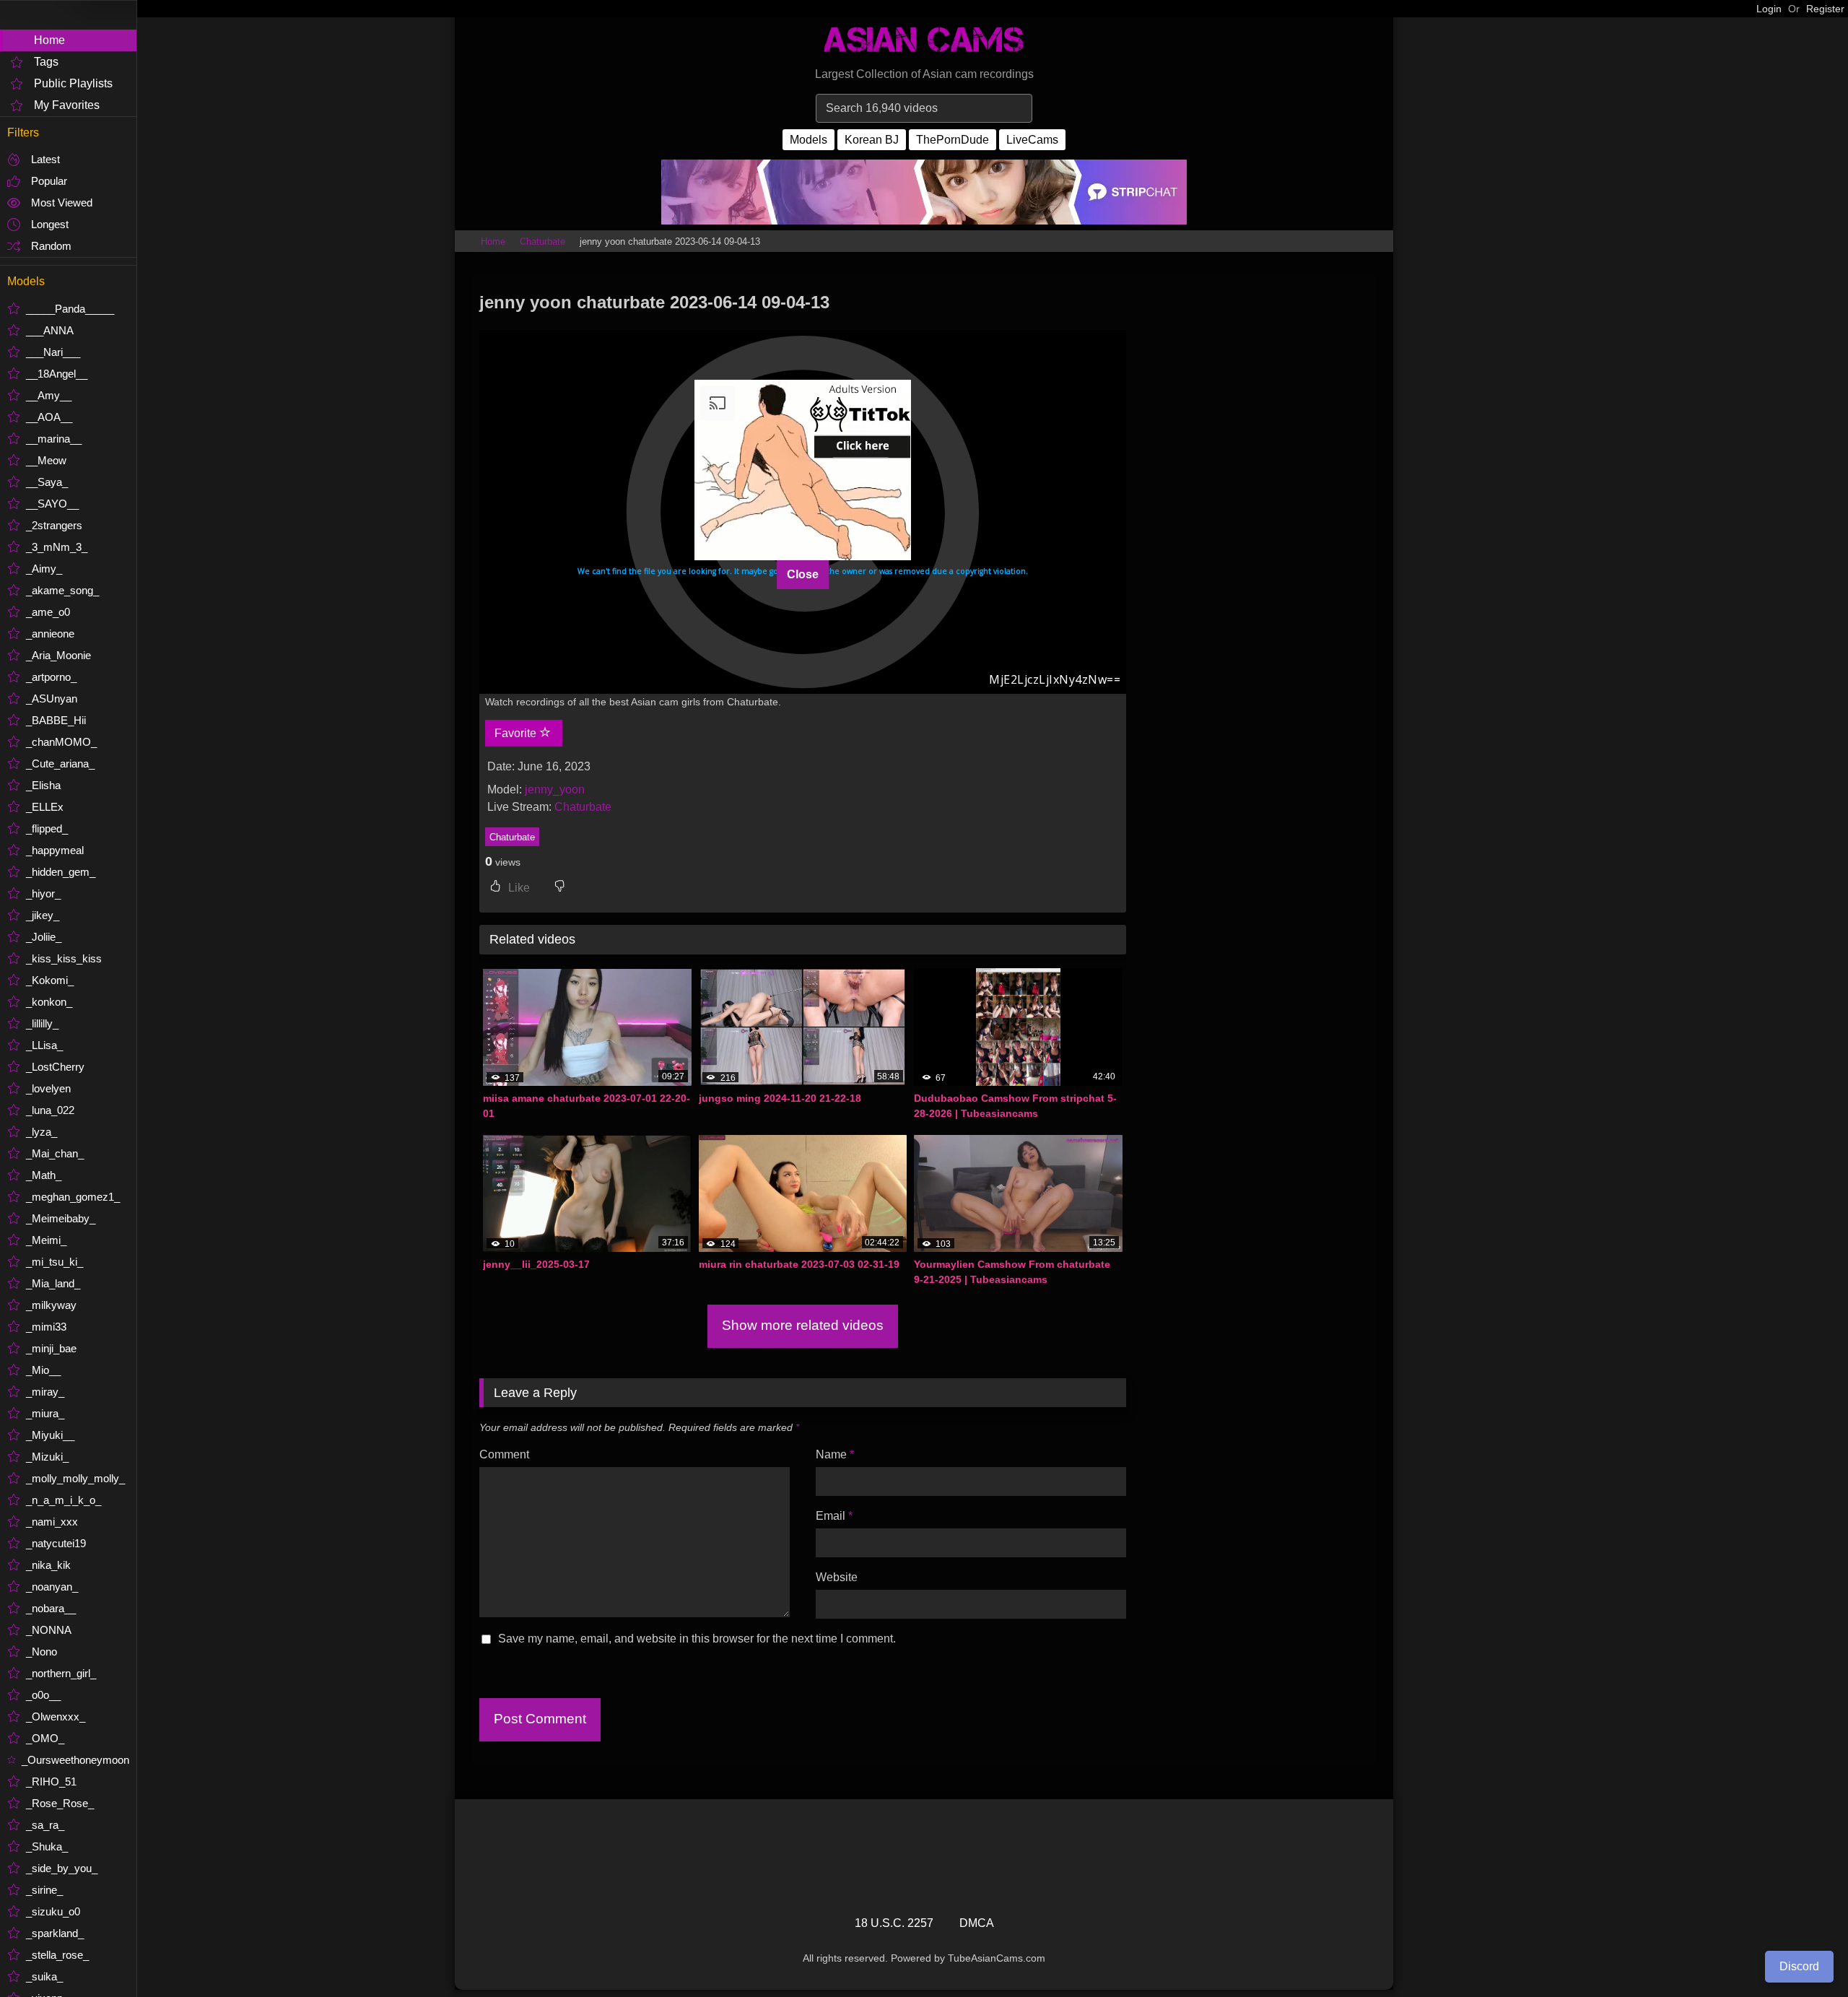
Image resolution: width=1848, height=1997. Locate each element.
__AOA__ (49, 417)
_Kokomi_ (50, 980)
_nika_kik (48, 1565)
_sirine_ (44, 1890)
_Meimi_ (46, 1240)
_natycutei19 (56, 1543)
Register (1825, 9)
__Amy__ (49, 395)
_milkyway (51, 1305)
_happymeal (55, 850)
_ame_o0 (48, 612)
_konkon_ (49, 1002)
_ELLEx (45, 807)
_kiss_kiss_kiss (64, 958)
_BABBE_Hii (56, 720)
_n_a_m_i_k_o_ (64, 1500)
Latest (45, 159)
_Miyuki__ (50, 1435)
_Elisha (43, 785)
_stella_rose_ (57, 1955)
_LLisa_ (44, 1045)
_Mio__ (43, 1370)
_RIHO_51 (51, 1781)
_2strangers (54, 525)
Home (49, 40)
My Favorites (67, 105)
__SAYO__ (52, 504)
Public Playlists (73, 83)
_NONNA (49, 1630)
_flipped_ (47, 828)
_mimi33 (46, 1327)
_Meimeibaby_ (61, 1218)
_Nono (42, 1652)
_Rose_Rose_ (60, 1803)
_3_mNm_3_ (57, 547)
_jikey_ (43, 915)
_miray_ (45, 1392)
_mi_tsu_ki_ (55, 1262)
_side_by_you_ (62, 1868)
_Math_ (44, 1175)
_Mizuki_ (47, 1457)
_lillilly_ (42, 1023)
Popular (49, 181)
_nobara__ (51, 1608)
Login (1769, 9)
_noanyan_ (52, 1587)
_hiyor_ (43, 893)
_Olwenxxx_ (56, 1717)
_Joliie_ (44, 937)
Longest (50, 224)
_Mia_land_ (53, 1283)
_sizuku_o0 (53, 1911)
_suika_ (44, 1976)
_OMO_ (45, 1738)
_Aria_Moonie (58, 655)
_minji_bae (51, 1348)
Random (51, 246)
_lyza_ (42, 1132)
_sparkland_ (55, 1933)
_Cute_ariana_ (60, 763)
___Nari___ (53, 352)
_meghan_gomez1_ (73, 1197)
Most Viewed (62, 203)
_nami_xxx (52, 1522)
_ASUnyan (52, 699)
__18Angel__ (57, 374)
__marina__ (54, 439)
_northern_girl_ (61, 1673)
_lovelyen (48, 1088)
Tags (46, 62)
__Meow (46, 460)
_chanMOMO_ (61, 742)
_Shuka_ (47, 1846)
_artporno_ (51, 677)
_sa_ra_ (45, 1825)
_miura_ (45, 1413)
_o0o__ (43, 1695)
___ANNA (50, 330)
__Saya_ (47, 482)
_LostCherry (55, 1067)
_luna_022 (50, 1110)
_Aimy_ (44, 569)
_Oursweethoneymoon (75, 1760)
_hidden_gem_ (61, 872)
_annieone (50, 634)
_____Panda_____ (70, 309)
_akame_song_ (62, 590)
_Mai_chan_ (55, 1153)
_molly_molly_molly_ (75, 1478)
